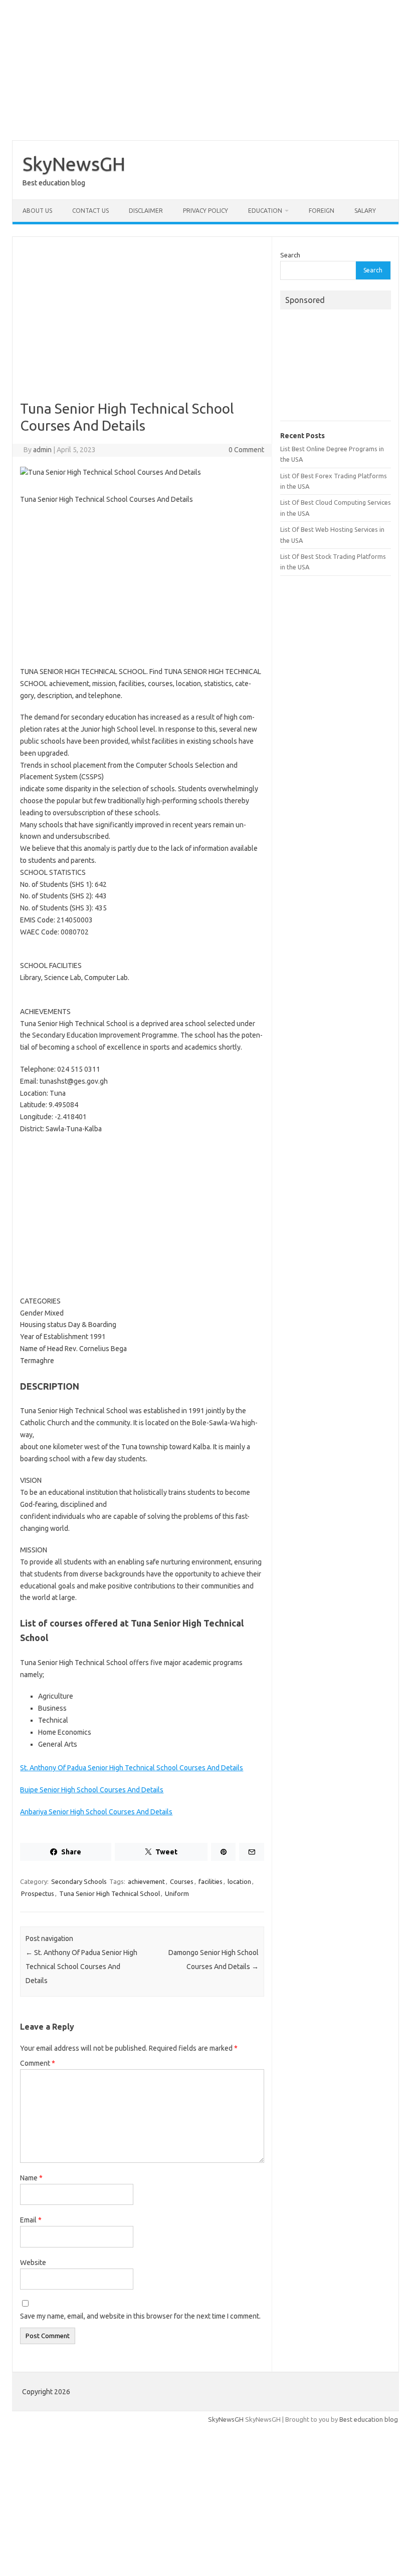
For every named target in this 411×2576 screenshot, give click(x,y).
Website (33, 2263)
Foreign (322, 211)
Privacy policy (205, 211)
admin (42, 450)
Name (31, 2178)
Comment (38, 2063)
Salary (365, 211)
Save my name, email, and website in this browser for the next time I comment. (140, 2316)
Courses (182, 1881)
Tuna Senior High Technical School (110, 1893)
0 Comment (246, 450)
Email (31, 2220)
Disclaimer (146, 211)
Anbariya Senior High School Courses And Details (96, 1812)
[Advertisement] (205, 70)
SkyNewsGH (74, 164)
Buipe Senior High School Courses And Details (92, 1790)
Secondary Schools (79, 1881)
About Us (37, 211)
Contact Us (90, 211)
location (239, 1881)
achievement (146, 1881)
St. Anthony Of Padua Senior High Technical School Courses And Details (132, 1768)
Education (265, 211)
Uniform (177, 1893)
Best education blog (369, 2419)
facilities (211, 1881)
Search (290, 255)
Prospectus (38, 1893)
